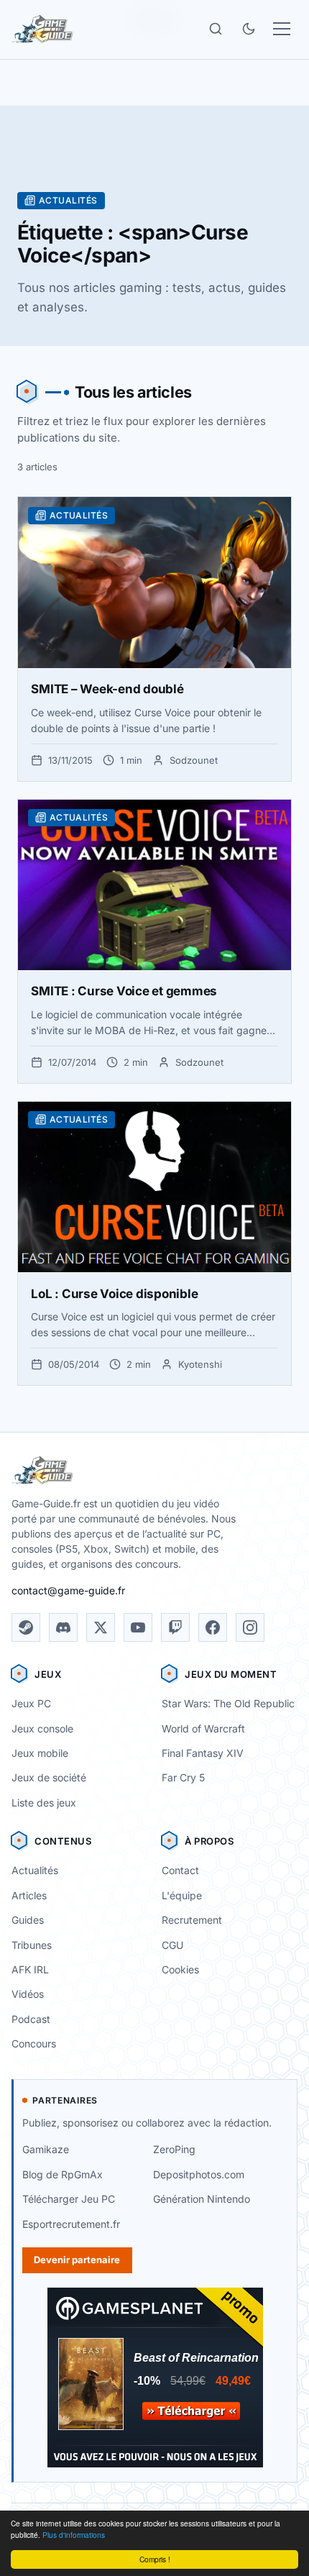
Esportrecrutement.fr (71, 2224)
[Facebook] (213, 1627)
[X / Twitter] (101, 1627)
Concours (34, 2043)
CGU (172, 1945)
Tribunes (32, 1945)
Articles (29, 1895)
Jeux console (42, 1728)
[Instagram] (250, 1627)
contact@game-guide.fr (68, 1590)
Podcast (31, 2019)
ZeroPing (174, 2149)
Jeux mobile (40, 1753)
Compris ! (155, 2559)
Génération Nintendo (202, 2199)
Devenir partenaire (77, 2260)
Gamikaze (46, 2149)
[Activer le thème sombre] (249, 29)
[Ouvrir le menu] (282, 29)
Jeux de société (49, 1777)
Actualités (35, 1870)
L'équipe (182, 1895)
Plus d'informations (74, 2535)
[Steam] (26, 1627)
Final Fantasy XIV (203, 1753)
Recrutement (192, 1920)
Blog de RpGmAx (63, 2174)
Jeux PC (31, 1703)
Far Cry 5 (183, 1777)
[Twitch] (175, 1627)
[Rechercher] (216, 29)
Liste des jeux (44, 1803)
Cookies (180, 1969)
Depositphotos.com (199, 2174)
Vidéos (28, 1994)
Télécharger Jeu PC (69, 2199)
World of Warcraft (203, 1728)
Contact (180, 1870)
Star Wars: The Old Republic (228, 1703)
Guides (28, 1920)
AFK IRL (30, 1969)
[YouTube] (138, 1627)
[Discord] (63, 1627)
